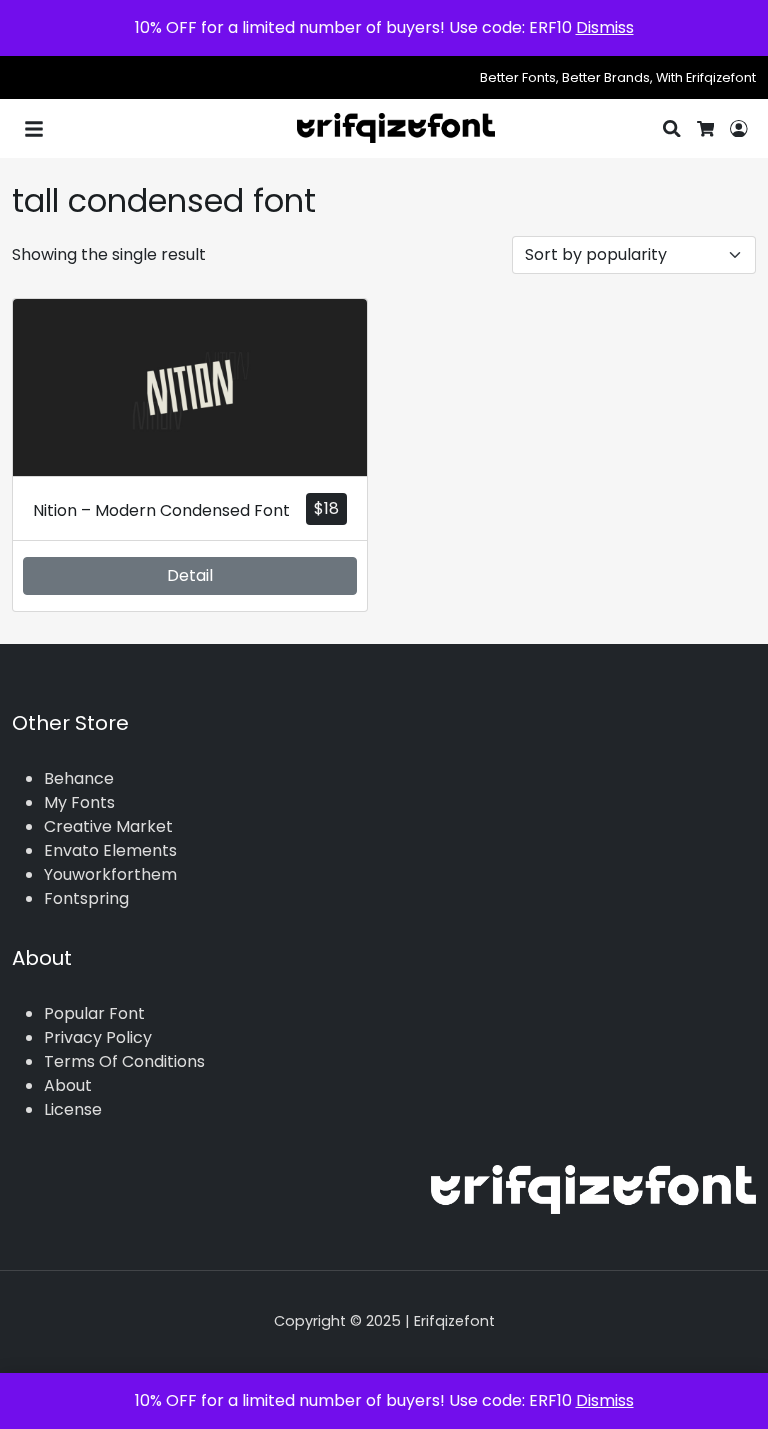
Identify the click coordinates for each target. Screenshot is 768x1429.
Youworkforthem (110, 874)
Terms (69, 1061)
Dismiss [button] (605, 27)
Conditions (163, 1061)
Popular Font (94, 1013)
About (68, 1085)
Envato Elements (110, 850)
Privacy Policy (98, 1037)
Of (108, 1061)
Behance (79, 778)
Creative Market (108, 826)
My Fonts (79, 802)
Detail (190, 575)
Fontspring (86, 898)
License (73, 1109)
